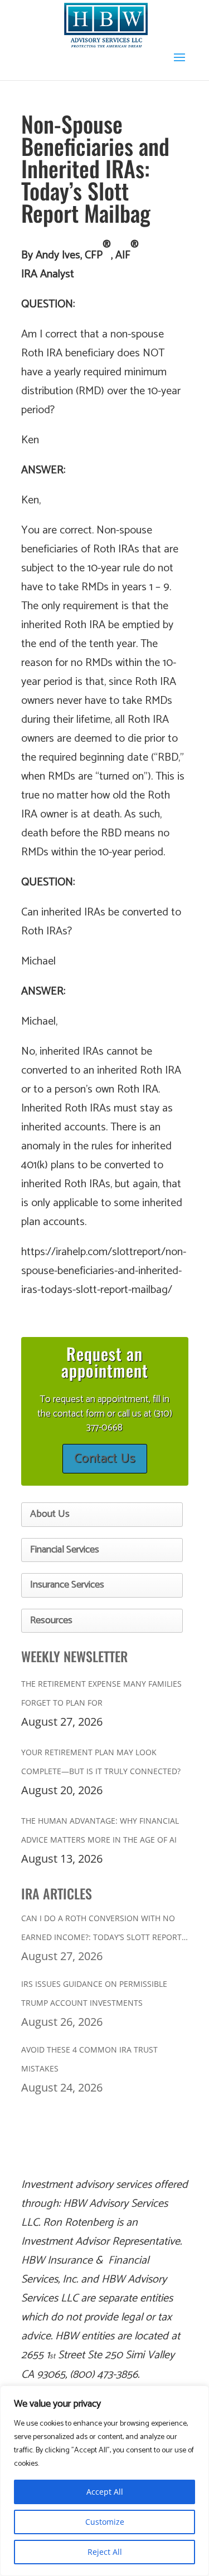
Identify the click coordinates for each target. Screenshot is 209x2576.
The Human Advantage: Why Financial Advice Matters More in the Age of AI (100, 1830)
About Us (50, 1514)
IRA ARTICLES (57, 1893)
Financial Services (65, 1550)
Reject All (105, 2552)
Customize (105, 2522)
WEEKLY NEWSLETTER (74, 1656)
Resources (51, 1620)
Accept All (105, 2492)
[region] (104, 2481)
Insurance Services (67, 1585)
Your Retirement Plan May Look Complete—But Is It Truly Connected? (101, 1762)
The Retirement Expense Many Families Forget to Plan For (101, 1693)
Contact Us (105, 1459)
